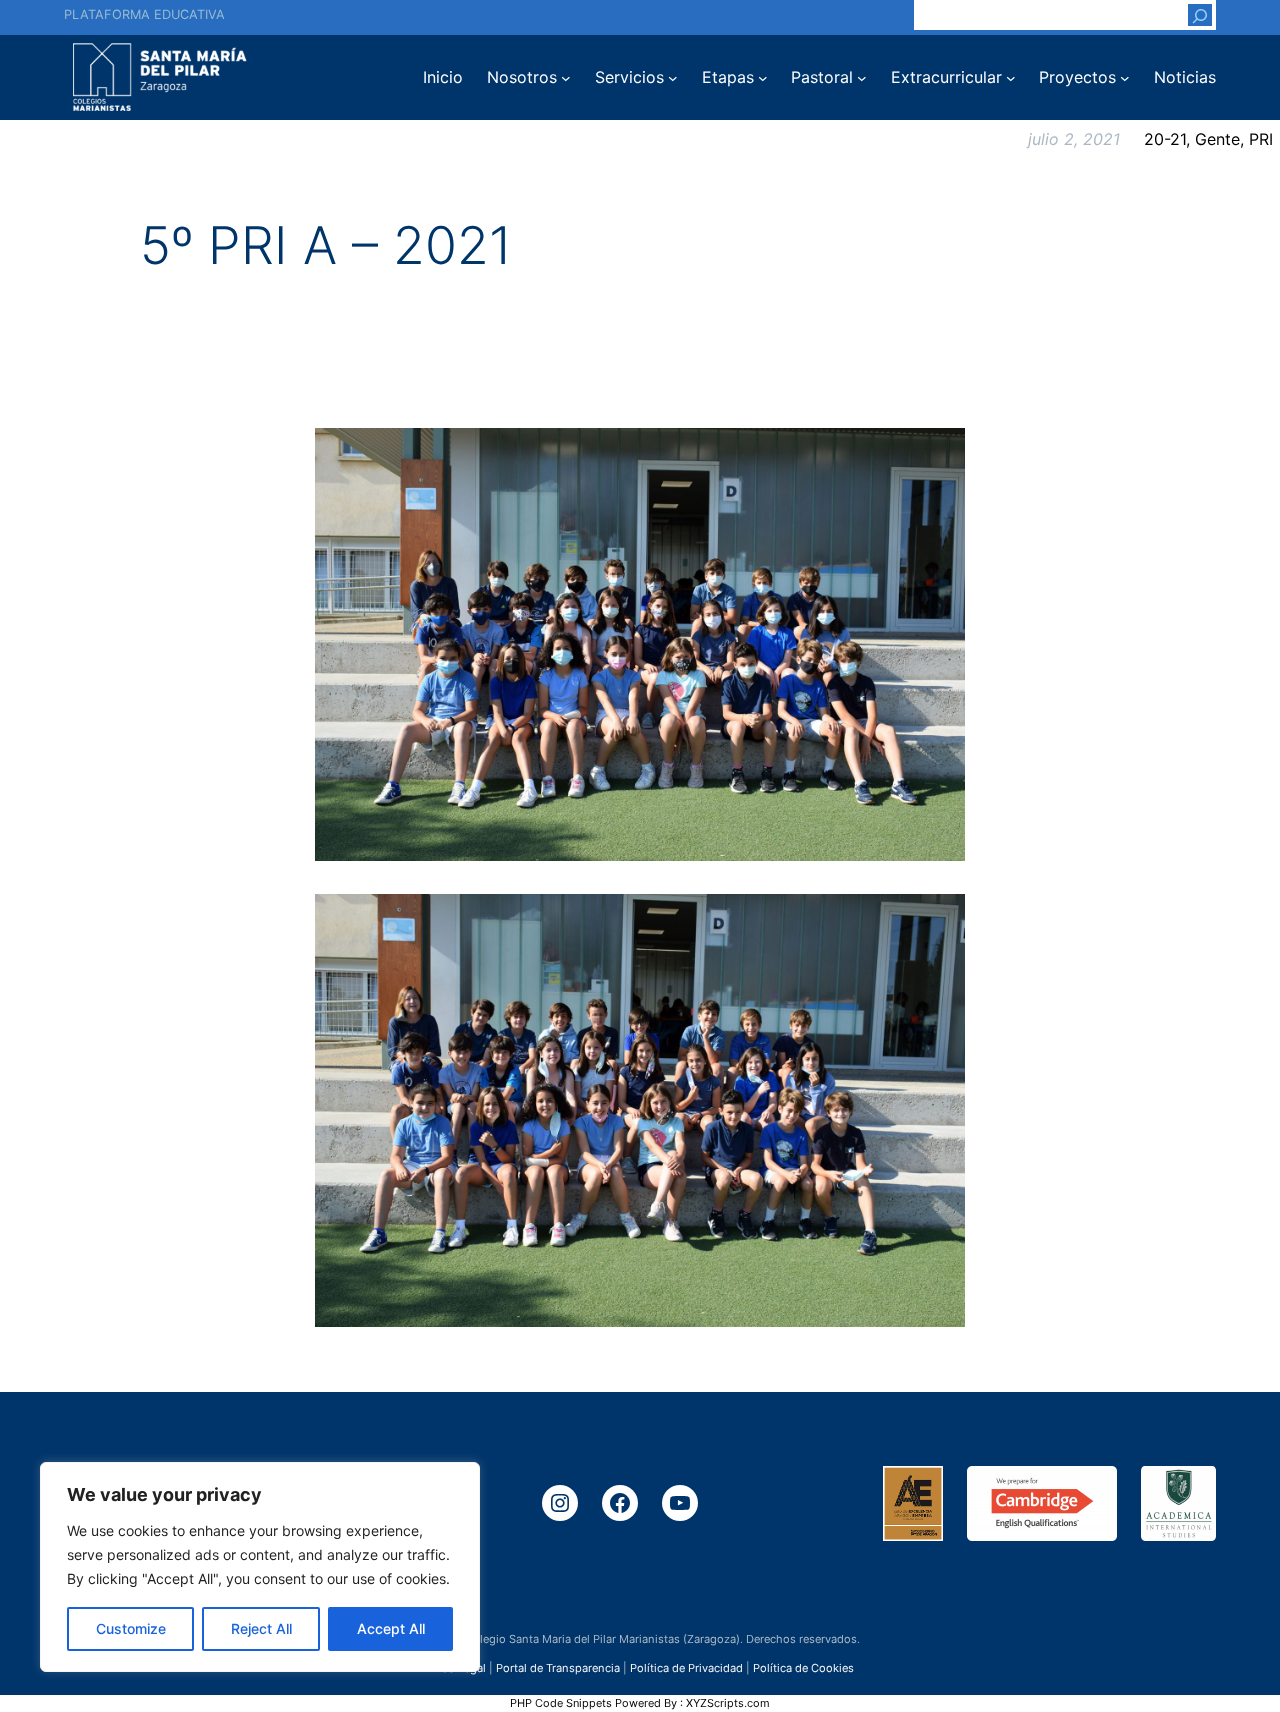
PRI (1261, 139)
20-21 (1165, 139)
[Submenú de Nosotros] (566, 78)
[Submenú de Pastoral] (862, 78)
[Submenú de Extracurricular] (1011, 78)
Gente (1217, 139)
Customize (131, 1628)
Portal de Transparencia (558, 1667)
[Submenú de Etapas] (763, 78)
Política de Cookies (803, 1667)
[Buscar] (1200, 15)
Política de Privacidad (686, 1667)
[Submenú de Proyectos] (1125, 78)
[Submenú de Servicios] (673, 78)
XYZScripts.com (728, 1703)
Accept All (391, 1628)
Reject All (261, 1628)
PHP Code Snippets (561, 1703)
